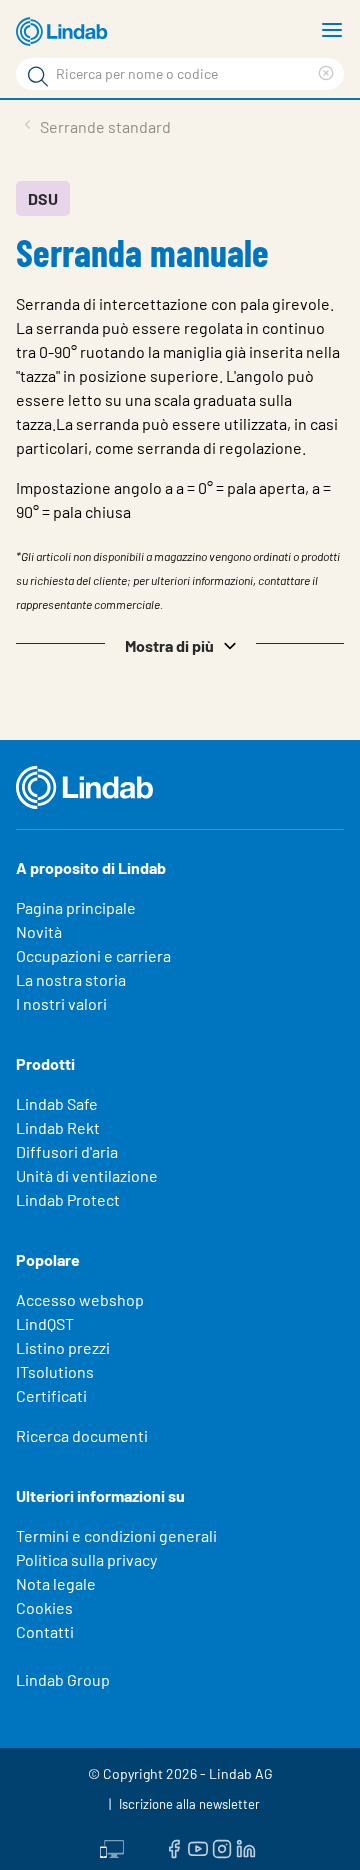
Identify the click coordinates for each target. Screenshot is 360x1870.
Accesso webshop (80, 1299)
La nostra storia (71, 979)
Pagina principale (76, 907)
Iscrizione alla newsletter (189, 1804)
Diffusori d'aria (67, 1151)
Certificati (51, 1395)
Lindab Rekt (58, 1127)
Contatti (45, 1631)
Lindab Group (63, 1679)
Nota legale (56, 1583)
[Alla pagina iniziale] (65, 32)
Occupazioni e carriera (93, 955)
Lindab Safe (57, 1103)
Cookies (44, 1607)
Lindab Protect (68, 1199)
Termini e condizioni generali (116, 1535)
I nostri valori (61, 1003)
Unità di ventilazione (87, 1175)
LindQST (45, 1323)
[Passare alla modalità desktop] (112, 1847)
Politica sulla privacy (86, 1559)
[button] (180, 644)
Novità (39, 931)
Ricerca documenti (82, 1435)
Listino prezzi (63, 1347)
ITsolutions (55, 1371)
